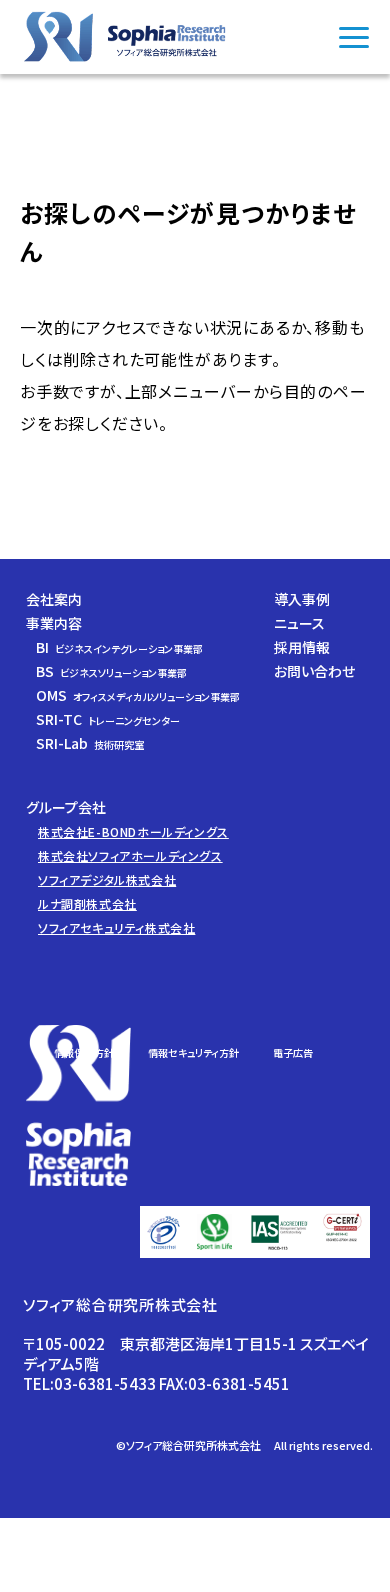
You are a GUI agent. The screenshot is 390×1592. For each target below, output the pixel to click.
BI (119, 647)
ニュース (299, 623)
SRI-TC (108, 719)
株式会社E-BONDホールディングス (133, 831)
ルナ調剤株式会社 (87, 903)
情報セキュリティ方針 (193, 1052)
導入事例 (302, 599)
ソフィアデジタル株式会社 (107, 879)
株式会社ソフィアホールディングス (130, 855)
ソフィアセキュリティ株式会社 (116, 927)
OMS (138, 695)
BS (111, 671)
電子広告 (293, 1052)
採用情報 (302, 647)
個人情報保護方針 (74, 1052)
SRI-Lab (90, 743)
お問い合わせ (314, 671)
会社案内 (54, 599)
